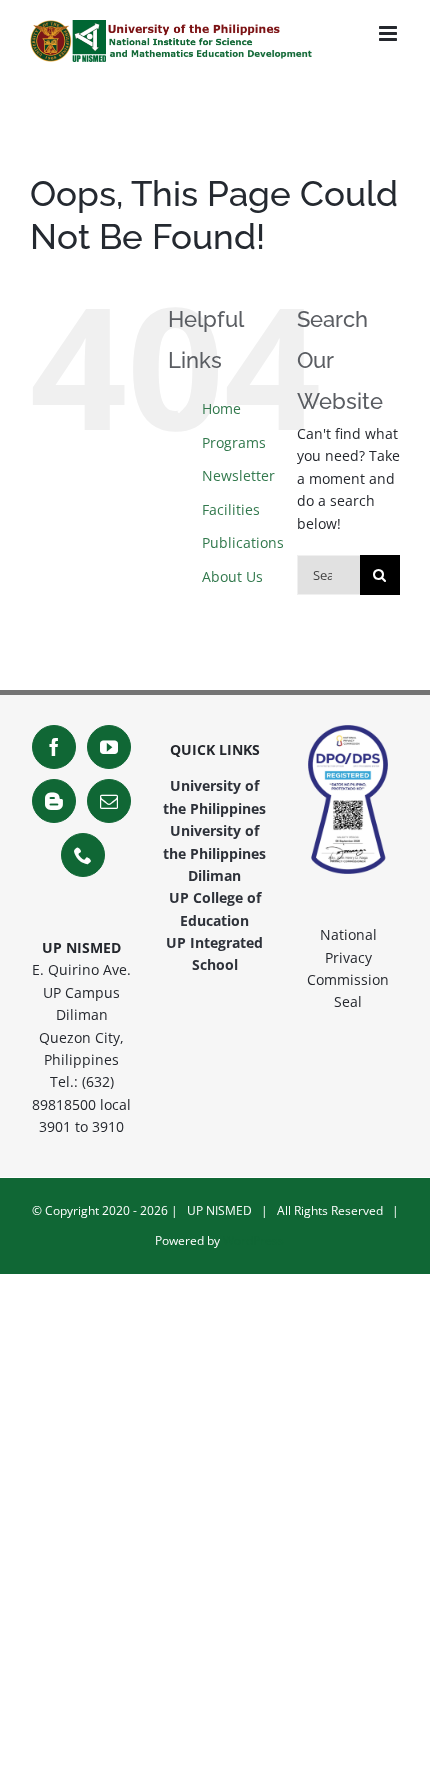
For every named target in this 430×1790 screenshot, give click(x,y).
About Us (232, 576)
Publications (243, 542)
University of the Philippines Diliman (214, 853)
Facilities (231, 509)
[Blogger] (54, 801)
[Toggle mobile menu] (389, 33)
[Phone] (83, 855)
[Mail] (109, 801)
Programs (234, 442)
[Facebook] (54, 747)
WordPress (253, 1240)
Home (221, 408)
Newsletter (238, 475)
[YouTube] (109, 747)
